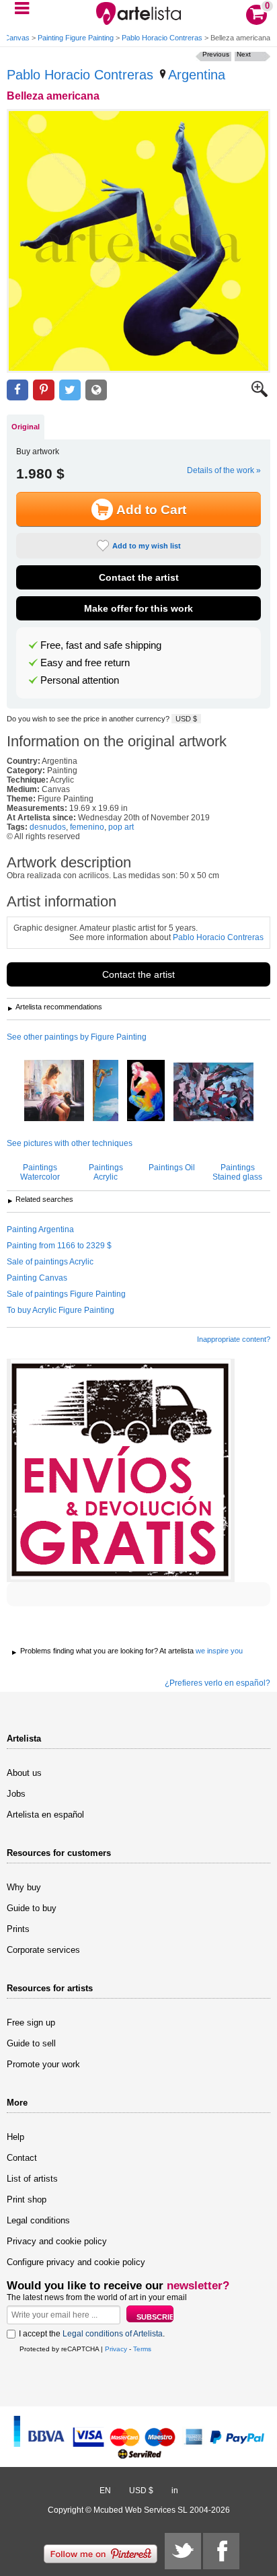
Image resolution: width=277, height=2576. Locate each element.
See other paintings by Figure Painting (77, 1037)
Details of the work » (224, 470)
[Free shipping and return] (121, 1470)
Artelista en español (45, 1815)
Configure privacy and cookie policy (76, 2262)
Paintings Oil (172, 1168)
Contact (22, 2158)
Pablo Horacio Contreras (162, 38)
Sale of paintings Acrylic (50, 1262)
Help (15, 2137)
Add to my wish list (147, 546)
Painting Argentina (40, 1229)
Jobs (16, 1794)
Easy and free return (85, 663)
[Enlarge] (260, 394)
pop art (121, 827)
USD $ (186, 719)
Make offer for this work (138, 608)
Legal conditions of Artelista (113, 2334)
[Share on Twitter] (70, 390)
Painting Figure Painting (76, 38)
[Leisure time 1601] (54, 1092)
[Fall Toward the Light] (213, 1093)
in (175, 2491)
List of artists (32, 2179)
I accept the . (92, 2334)
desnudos (48, 827)
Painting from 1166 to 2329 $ (59, 1246)
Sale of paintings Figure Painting (66, 1294)
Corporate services (43, 1950)
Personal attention (80, 680)
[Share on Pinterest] (44, 390)
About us (24, 1773)
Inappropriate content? (234, 1339)
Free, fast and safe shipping (101, 645)
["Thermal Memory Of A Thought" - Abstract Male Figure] (146, 1092)
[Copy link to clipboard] (96, 390)
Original (26, 427)
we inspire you (219, 1651)
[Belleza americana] (138, 241)
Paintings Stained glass (237, 1172)
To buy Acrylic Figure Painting (61, 1310)
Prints (18, 1929)
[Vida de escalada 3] (106, 1092)
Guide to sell (31, 2043)
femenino (87, 827)
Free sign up (31, 2023)
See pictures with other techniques (70, 1143)
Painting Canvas (37, 1278)
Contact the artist (139, 577)
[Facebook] (221, 2551)
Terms (142, 2349)
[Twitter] (183, 2551)
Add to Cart (151, 510)
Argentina (197, 75)
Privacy (116, 2349)
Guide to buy (32, 1908)
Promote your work (43, 2064)
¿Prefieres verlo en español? (217, 1683)
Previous (216, 54)
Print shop (27, 2199)
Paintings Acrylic (106, 1172)
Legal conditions (38, 2220)
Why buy (24, 1887)
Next (244, 54)
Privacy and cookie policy (57, 2241)
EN (105, 2491)
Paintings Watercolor (40, 1172)
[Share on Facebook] (17, 390)
